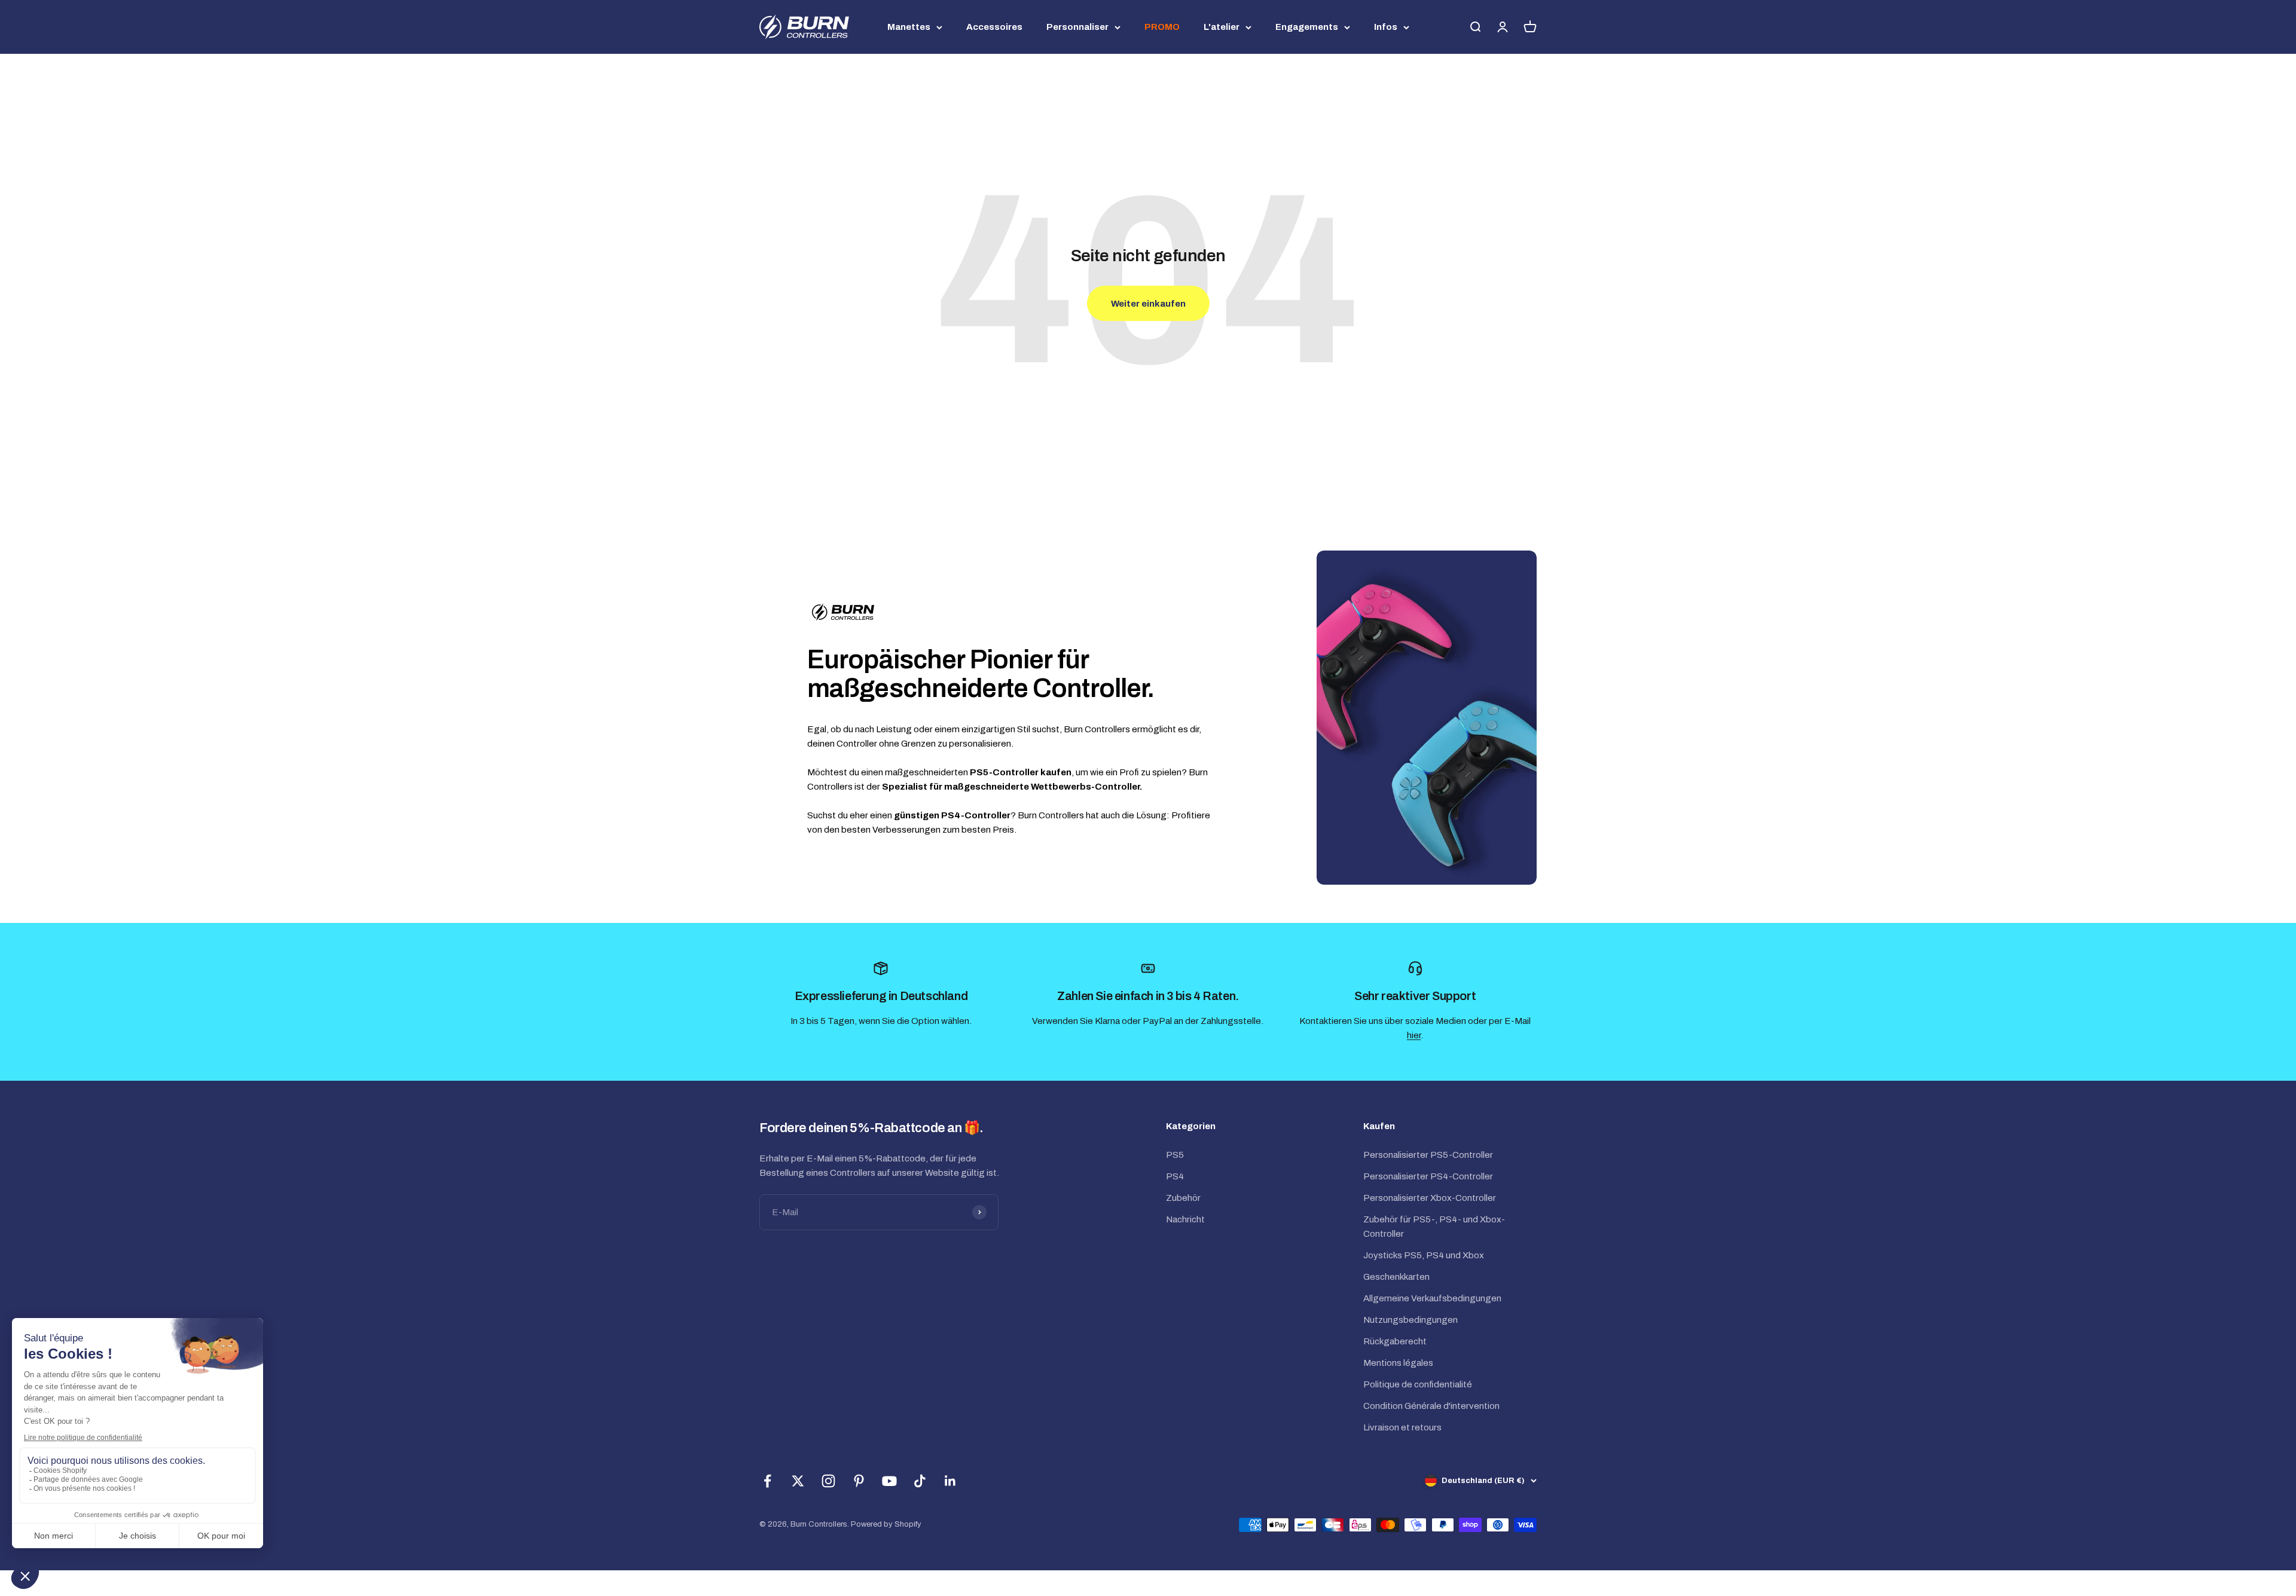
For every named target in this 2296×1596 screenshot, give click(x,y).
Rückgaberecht (1395, 1341)
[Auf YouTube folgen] (889, 1481)
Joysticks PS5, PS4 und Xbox (1424, 1255)
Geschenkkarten (1396, 1277)
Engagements (1307, 27)
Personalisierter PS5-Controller (1428, 1155)
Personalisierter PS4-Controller (1428, 1176)
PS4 (1175, 1176)
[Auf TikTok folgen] (920, 1481)
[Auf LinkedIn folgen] (950, 1481)
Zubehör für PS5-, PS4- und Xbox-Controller (1434, 1227)
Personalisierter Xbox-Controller (1430, 1198)
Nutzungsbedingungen (1410, 1320)
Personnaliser (1077, 27)
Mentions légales (1398, 1363)
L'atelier (1222, 27)
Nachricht (1185, 1219)
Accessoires (994, 27)
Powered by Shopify (886, 1524)
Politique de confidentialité (1418, 1384)
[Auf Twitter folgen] (798, 1481)
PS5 (1175, 1155)
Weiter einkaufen (1148, 304)
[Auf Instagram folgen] (828, 1481)
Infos (1386, 27)
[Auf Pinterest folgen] (859, 1481)
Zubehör (1183, 1198)
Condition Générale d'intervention (1431, 1406)
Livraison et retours (1402, 1427)
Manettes (909, 27)
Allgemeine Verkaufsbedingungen (1432, 1298)
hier (1414, 1035)
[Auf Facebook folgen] (767, 1481)
